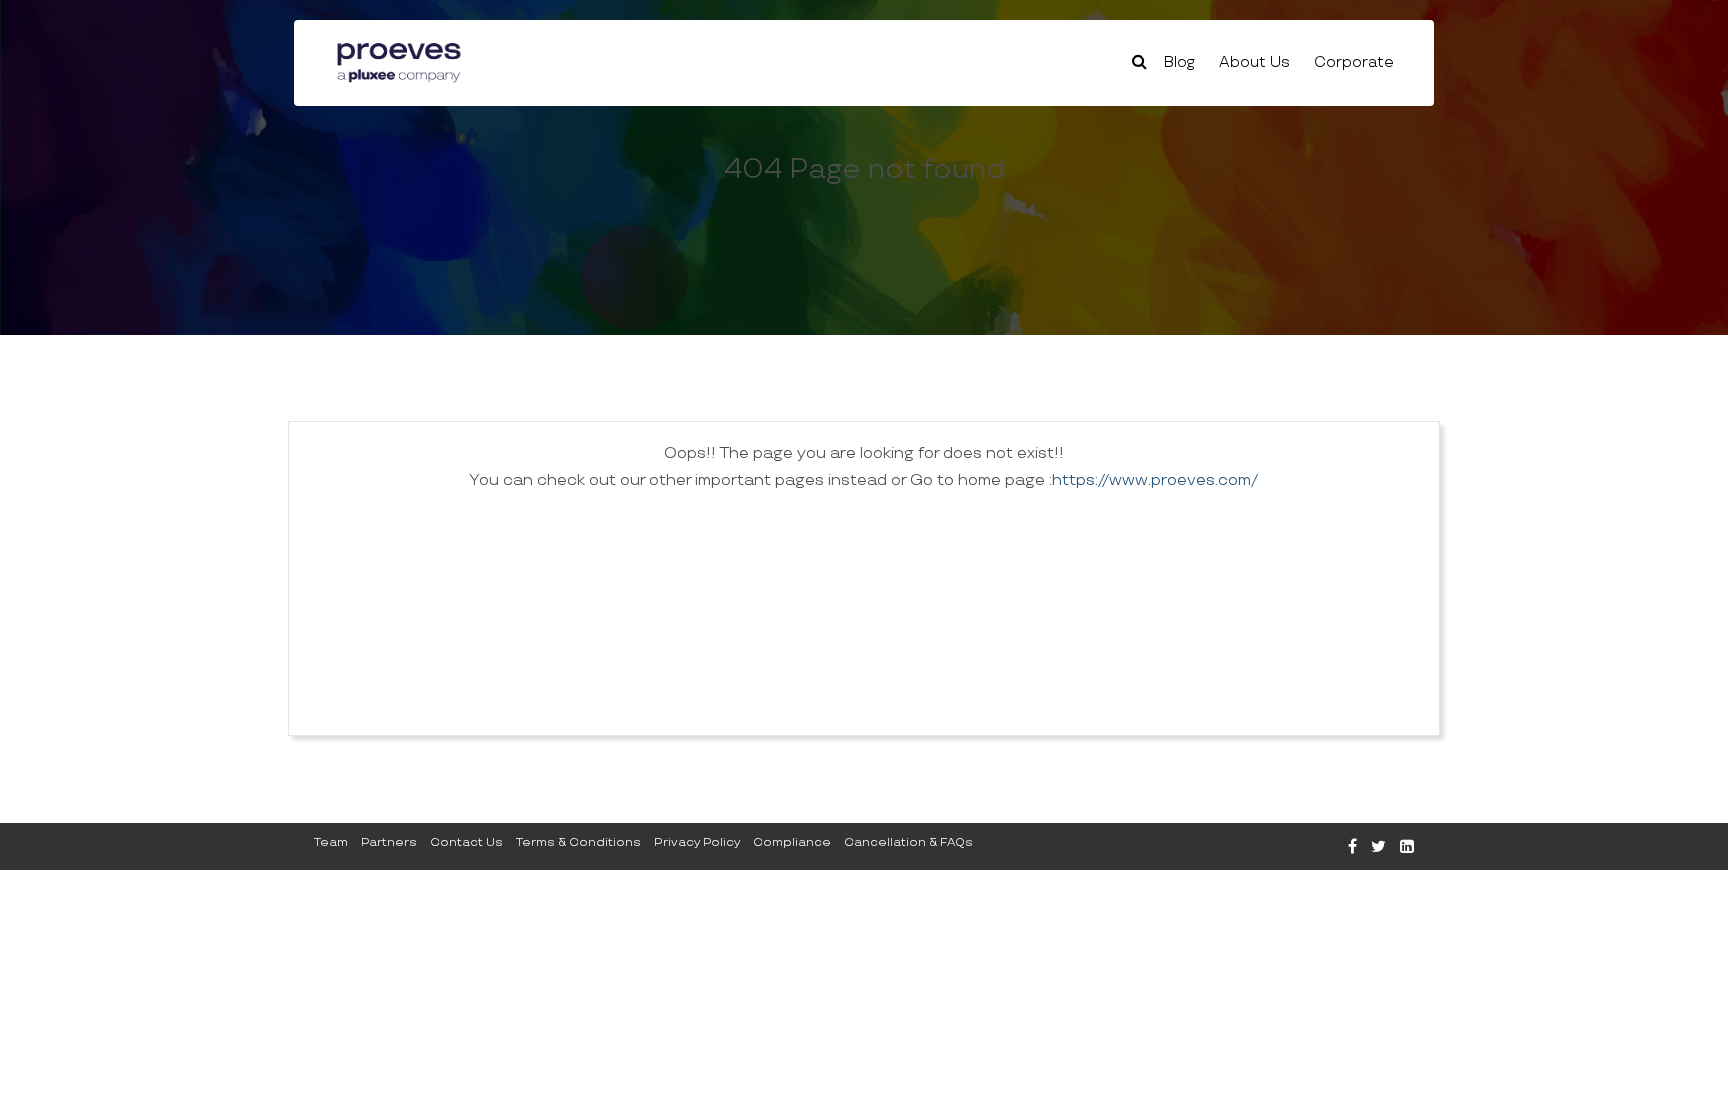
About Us (1254, 62)
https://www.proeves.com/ (1155, 480)
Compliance (792, 842)
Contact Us (466, 842)
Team (331, 842)
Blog (1179, 62)
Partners (389, 842)
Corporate (1354, 62)
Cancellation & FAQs (908, 842)
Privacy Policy (697, 842)
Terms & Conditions (578, 842)
